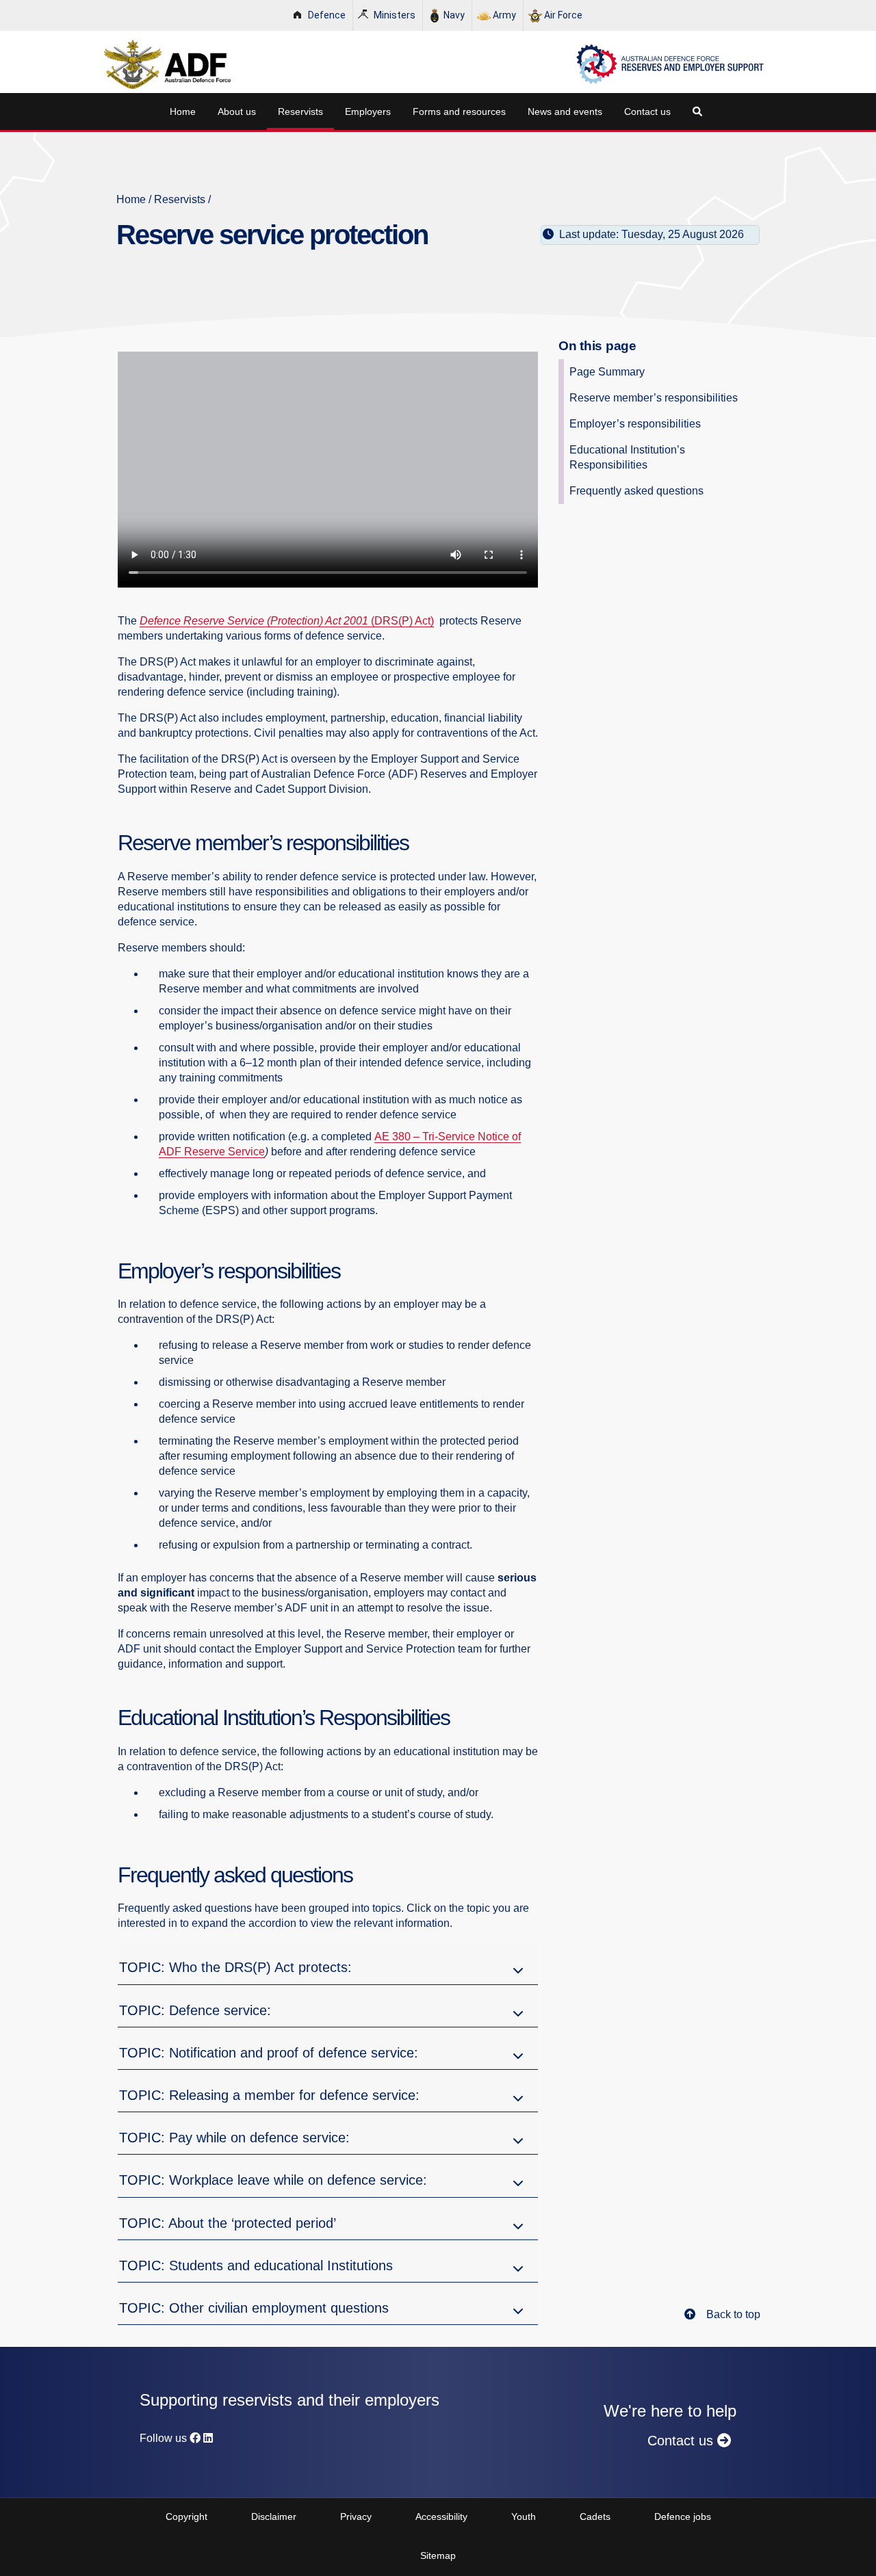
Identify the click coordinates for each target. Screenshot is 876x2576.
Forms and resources (459, 111)
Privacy (356, 2516)
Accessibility (441, 2516)
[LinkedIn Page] (208, 2438)
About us (237, 111)
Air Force (563, 15)
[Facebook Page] (195, 2438)
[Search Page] (700, 111)
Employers (368, 111)
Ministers (395, 15)
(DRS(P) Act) (402, 621)
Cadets (595, 2516)
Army (504, 15)
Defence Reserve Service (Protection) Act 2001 (255, 621)
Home (183, 111)
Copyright (186, 2516)
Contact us (647, 111)
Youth (524, 2516)
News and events (565, 111)
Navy (454, 15)
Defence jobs (683, 2516)
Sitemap (438, 2555)
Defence (327, 15)
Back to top (733, 2314)
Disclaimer (274, 2516)
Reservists (300, 111)
